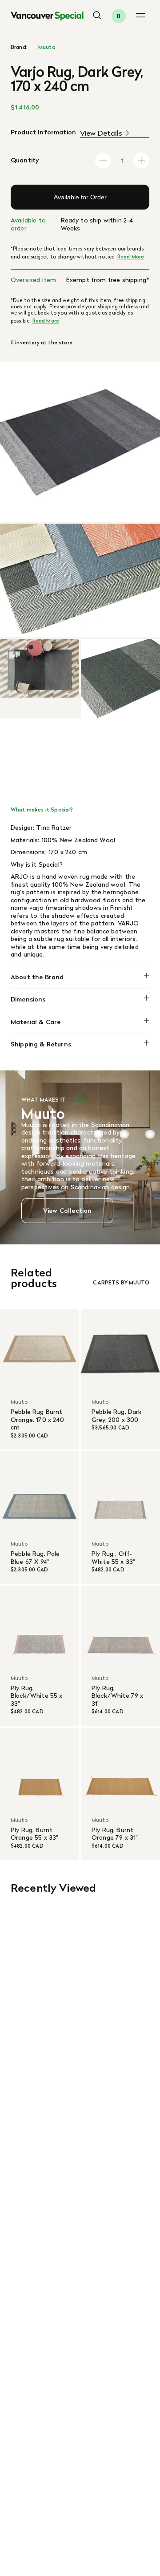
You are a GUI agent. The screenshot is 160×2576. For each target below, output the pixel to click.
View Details (101, 133)
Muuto (47, 47)
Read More (131, 257)
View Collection (67, 1211)
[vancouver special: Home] (47, 16)
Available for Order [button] (80, 197)
